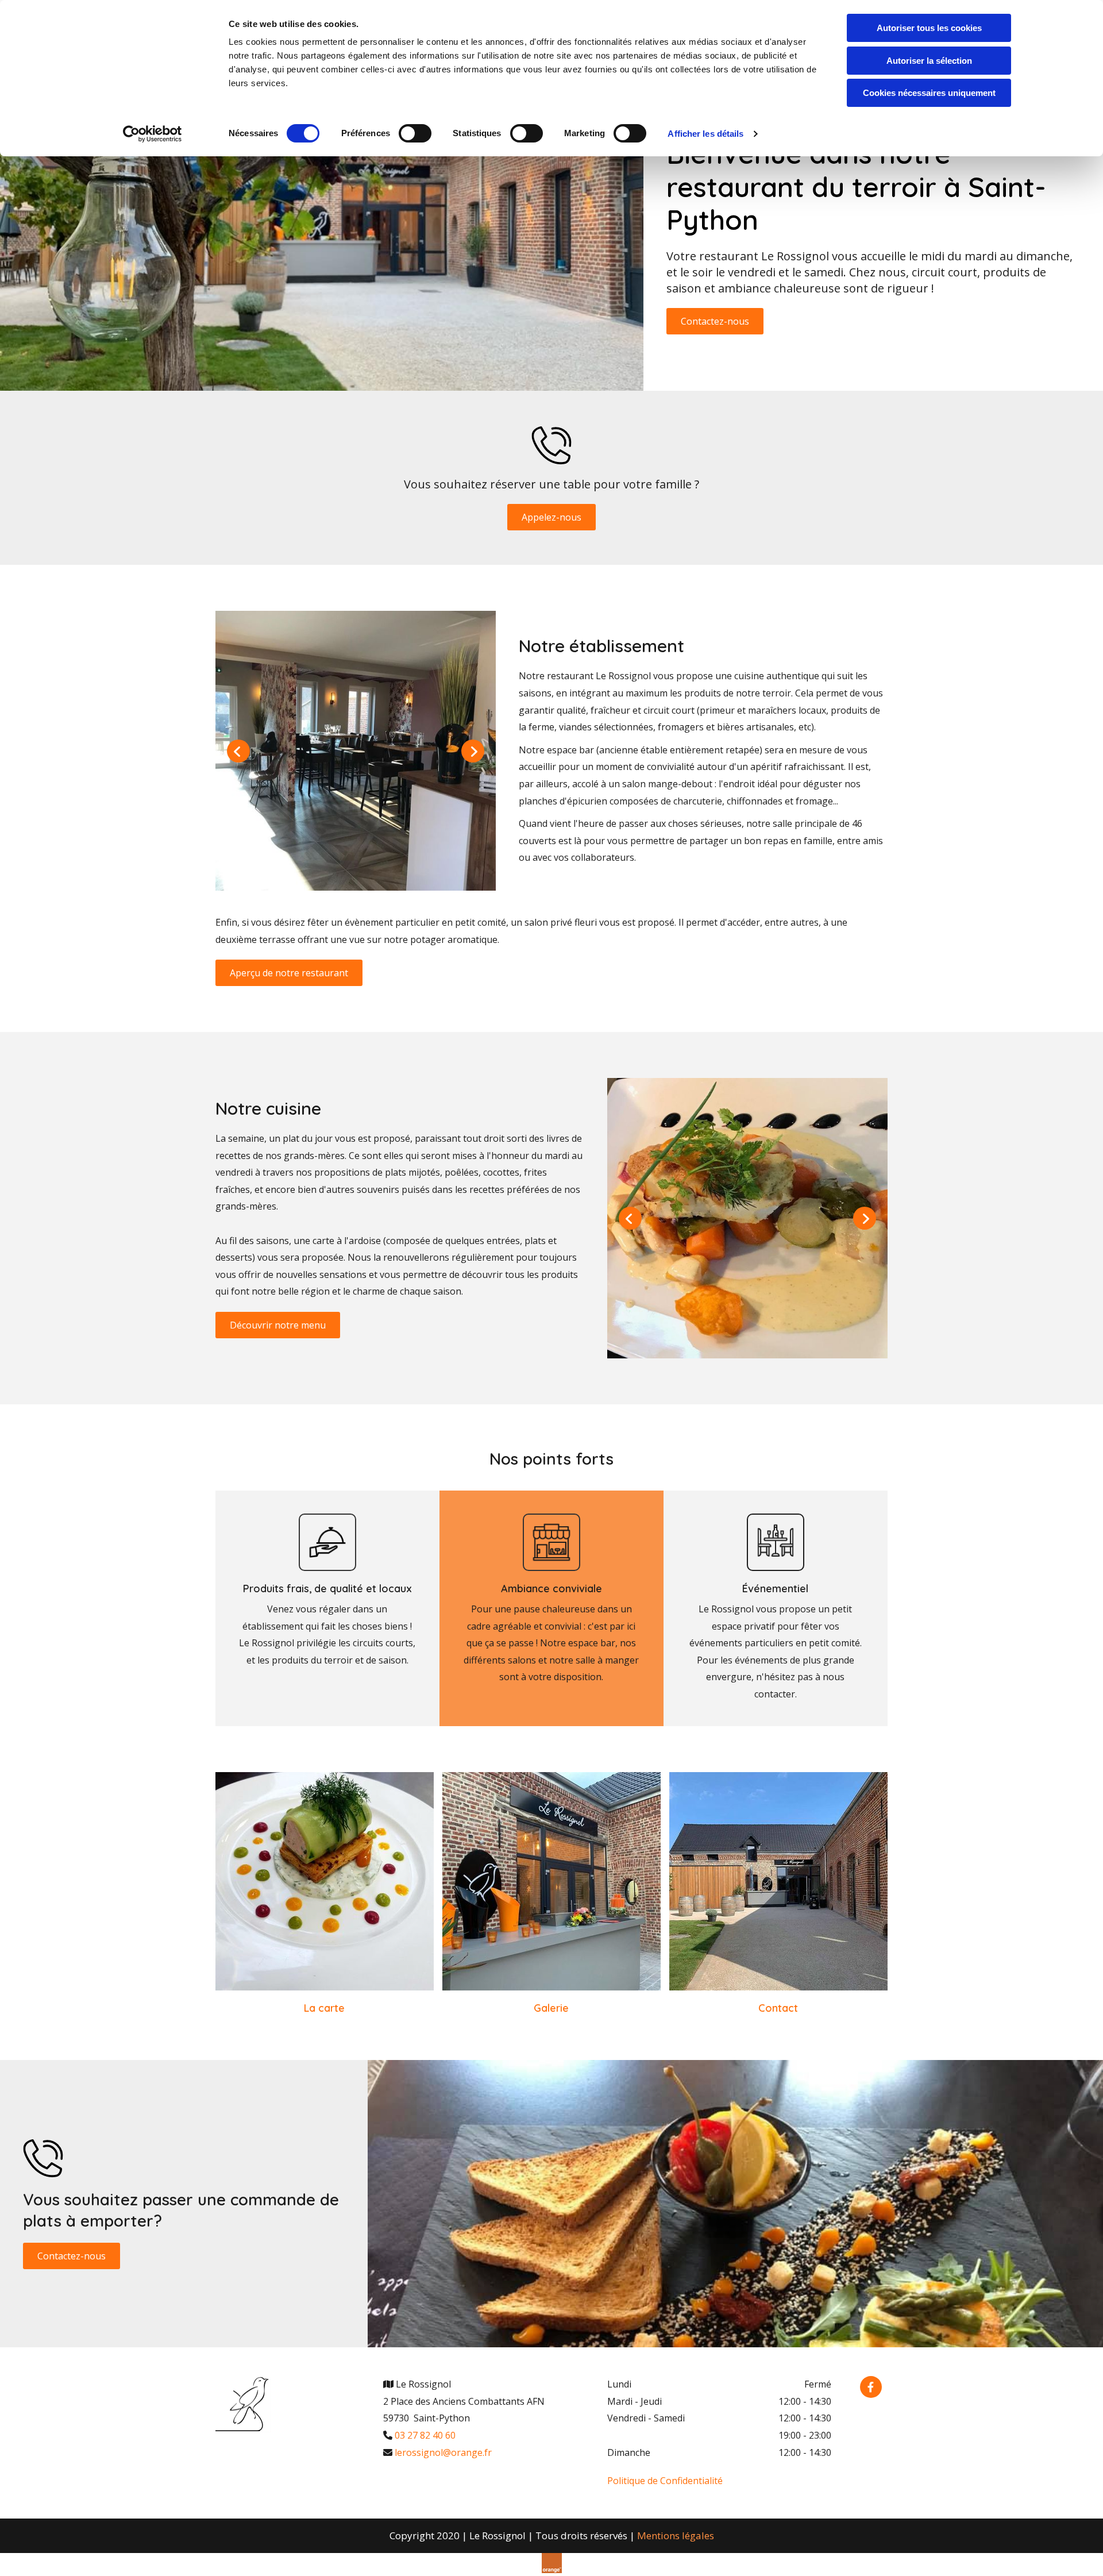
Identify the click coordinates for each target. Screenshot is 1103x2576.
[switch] (415, 133)
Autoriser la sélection (929, 61)
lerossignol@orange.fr (443, 2452)
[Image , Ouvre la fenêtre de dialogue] (356, 751)
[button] (715, 321)
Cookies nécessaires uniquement (929, 93)
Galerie (551, 2008)
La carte (324, 2008)
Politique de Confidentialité (665, 2481)
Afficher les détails (705, 134)
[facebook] (871, 2387)
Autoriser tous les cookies (929, 28)
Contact (778, 2008)
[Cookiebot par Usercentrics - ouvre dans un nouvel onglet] (153, 134)
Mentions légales (676, 2535)
